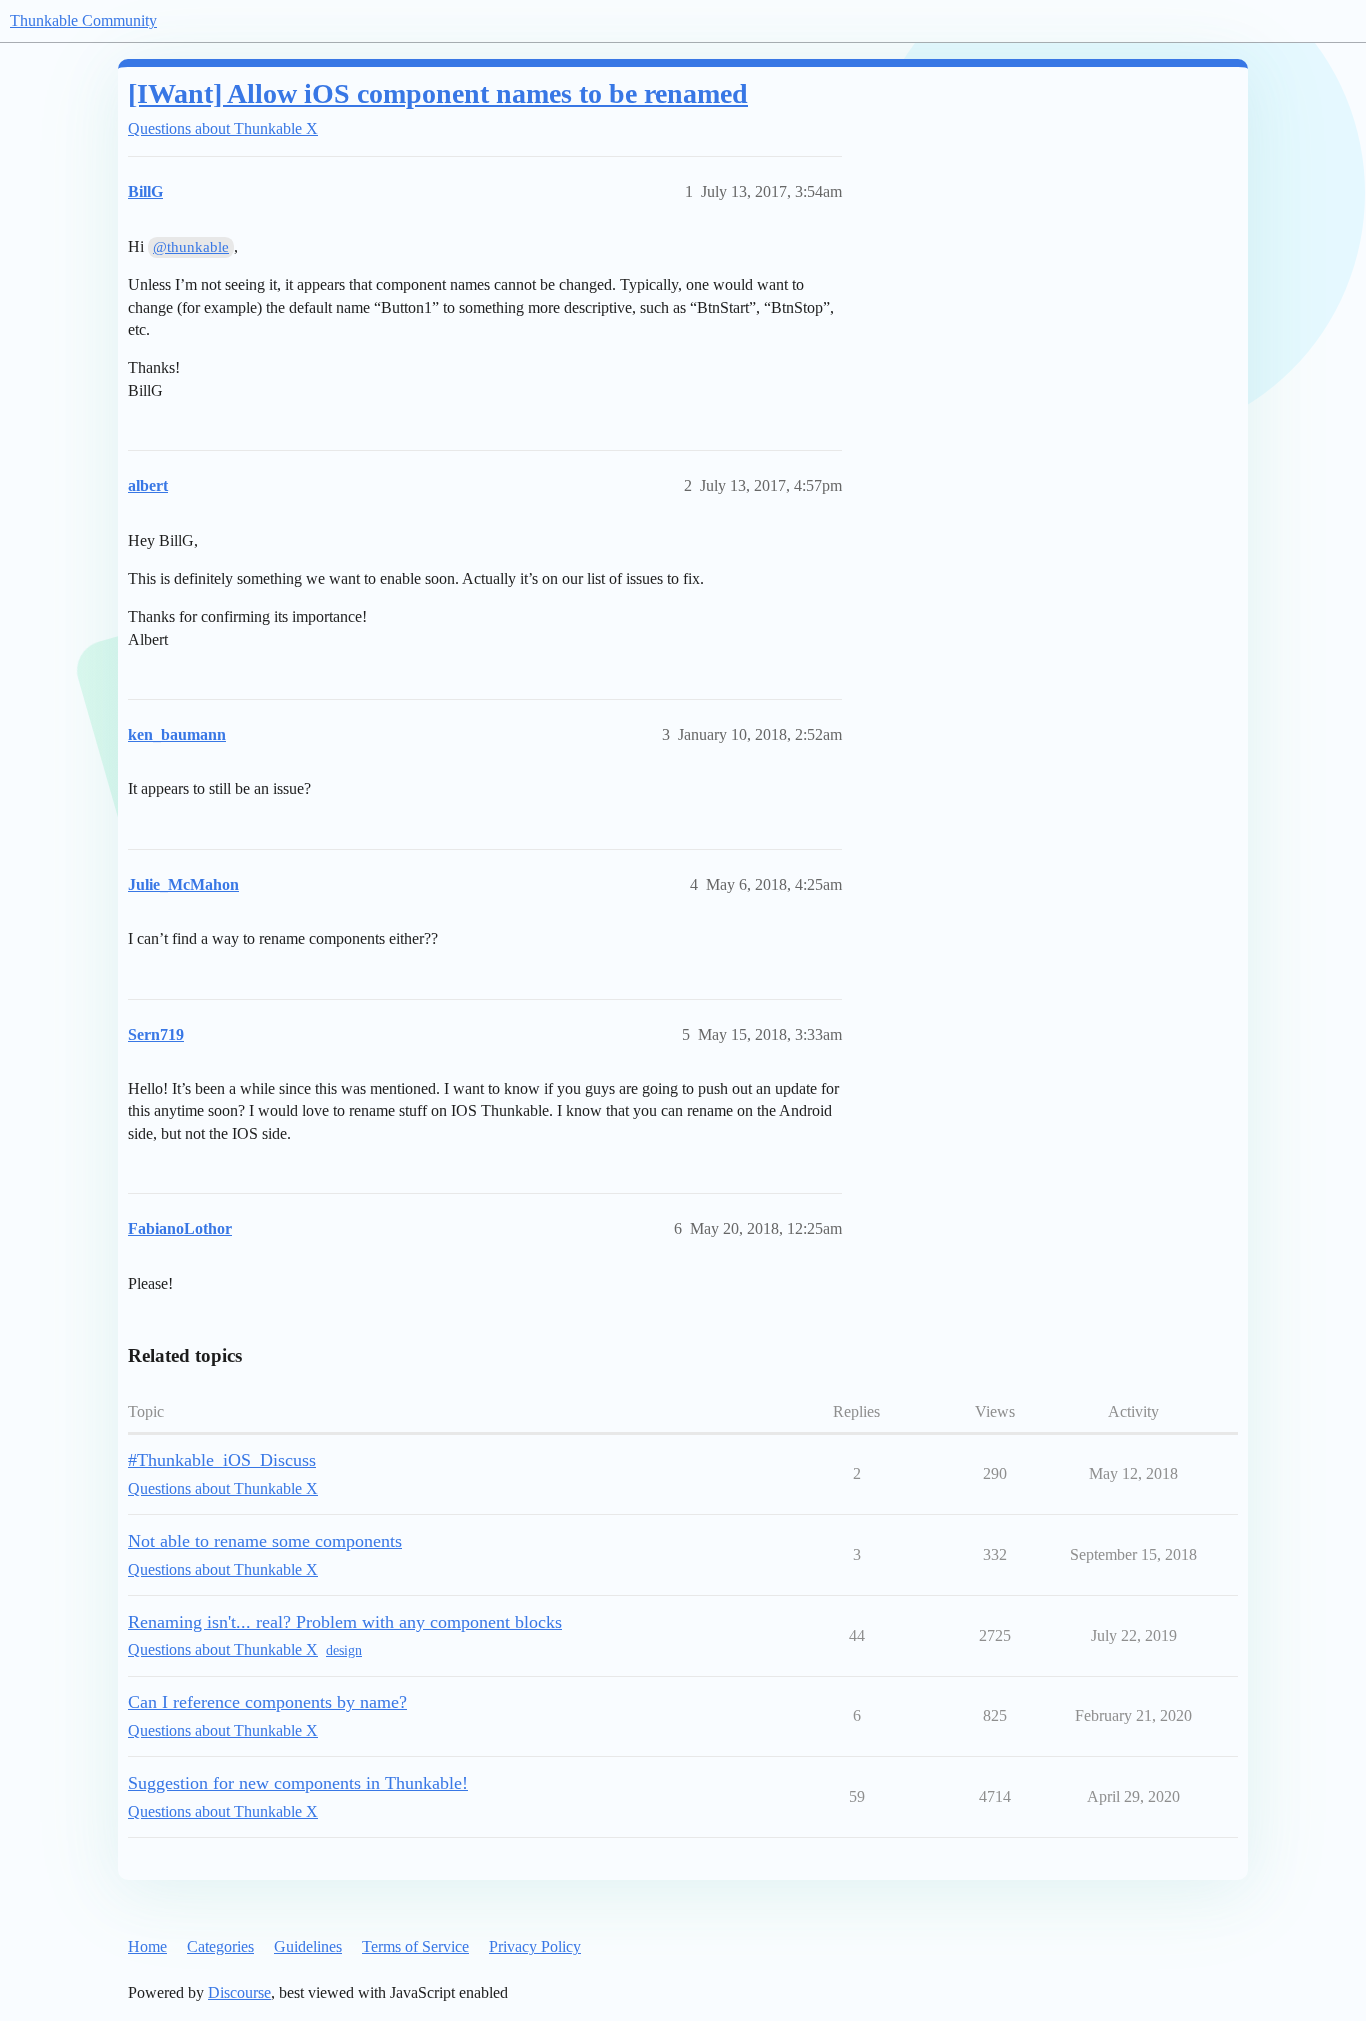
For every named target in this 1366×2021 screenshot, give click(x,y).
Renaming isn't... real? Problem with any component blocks (345, 1622)
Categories (220, 1946)
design (344, 1650)
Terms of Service (415, 1946)
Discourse (239, 1992)
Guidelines (308, 1946)
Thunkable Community (83, 20)
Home (147, 1946)
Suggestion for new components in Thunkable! (298, 1783)
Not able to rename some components (265, 1541)
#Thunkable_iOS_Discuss (222, 1460)
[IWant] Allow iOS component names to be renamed (438, 93)
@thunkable (191, 247)
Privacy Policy (535, 1946)
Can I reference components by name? (267, 1702)
